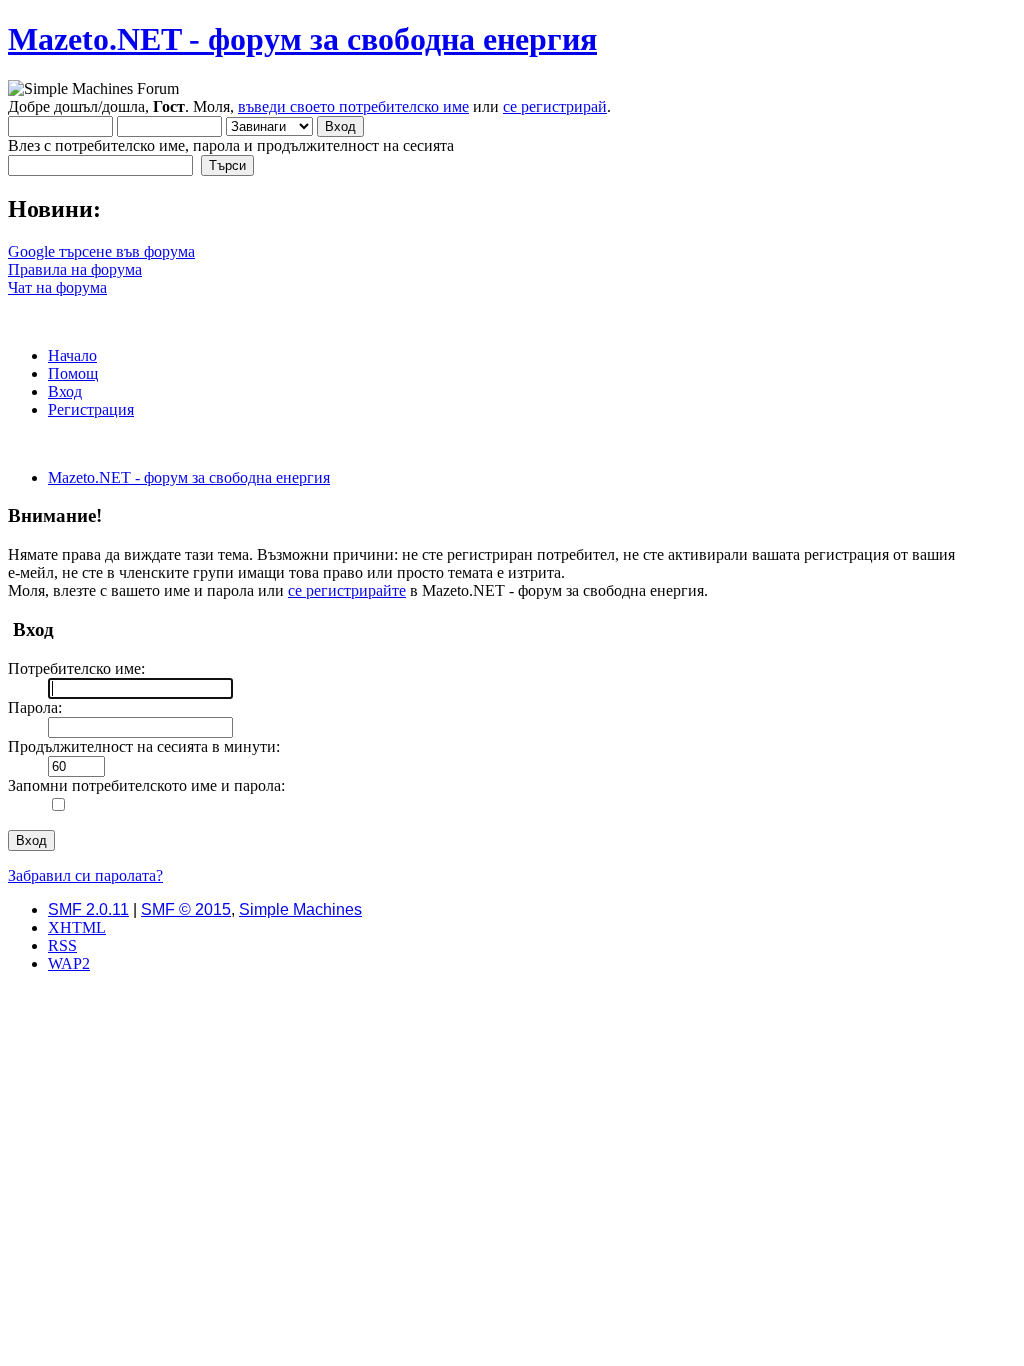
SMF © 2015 (186, 909)
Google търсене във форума (101, 251)
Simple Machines (300, 909)
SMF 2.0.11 (88, 909)
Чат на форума (57, 287)
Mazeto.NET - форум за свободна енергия (302, 39)
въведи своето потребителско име (353, 106)
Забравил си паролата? (85, 875)
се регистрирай (555, 106)
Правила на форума (75, 269)
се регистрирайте (347, 590)
